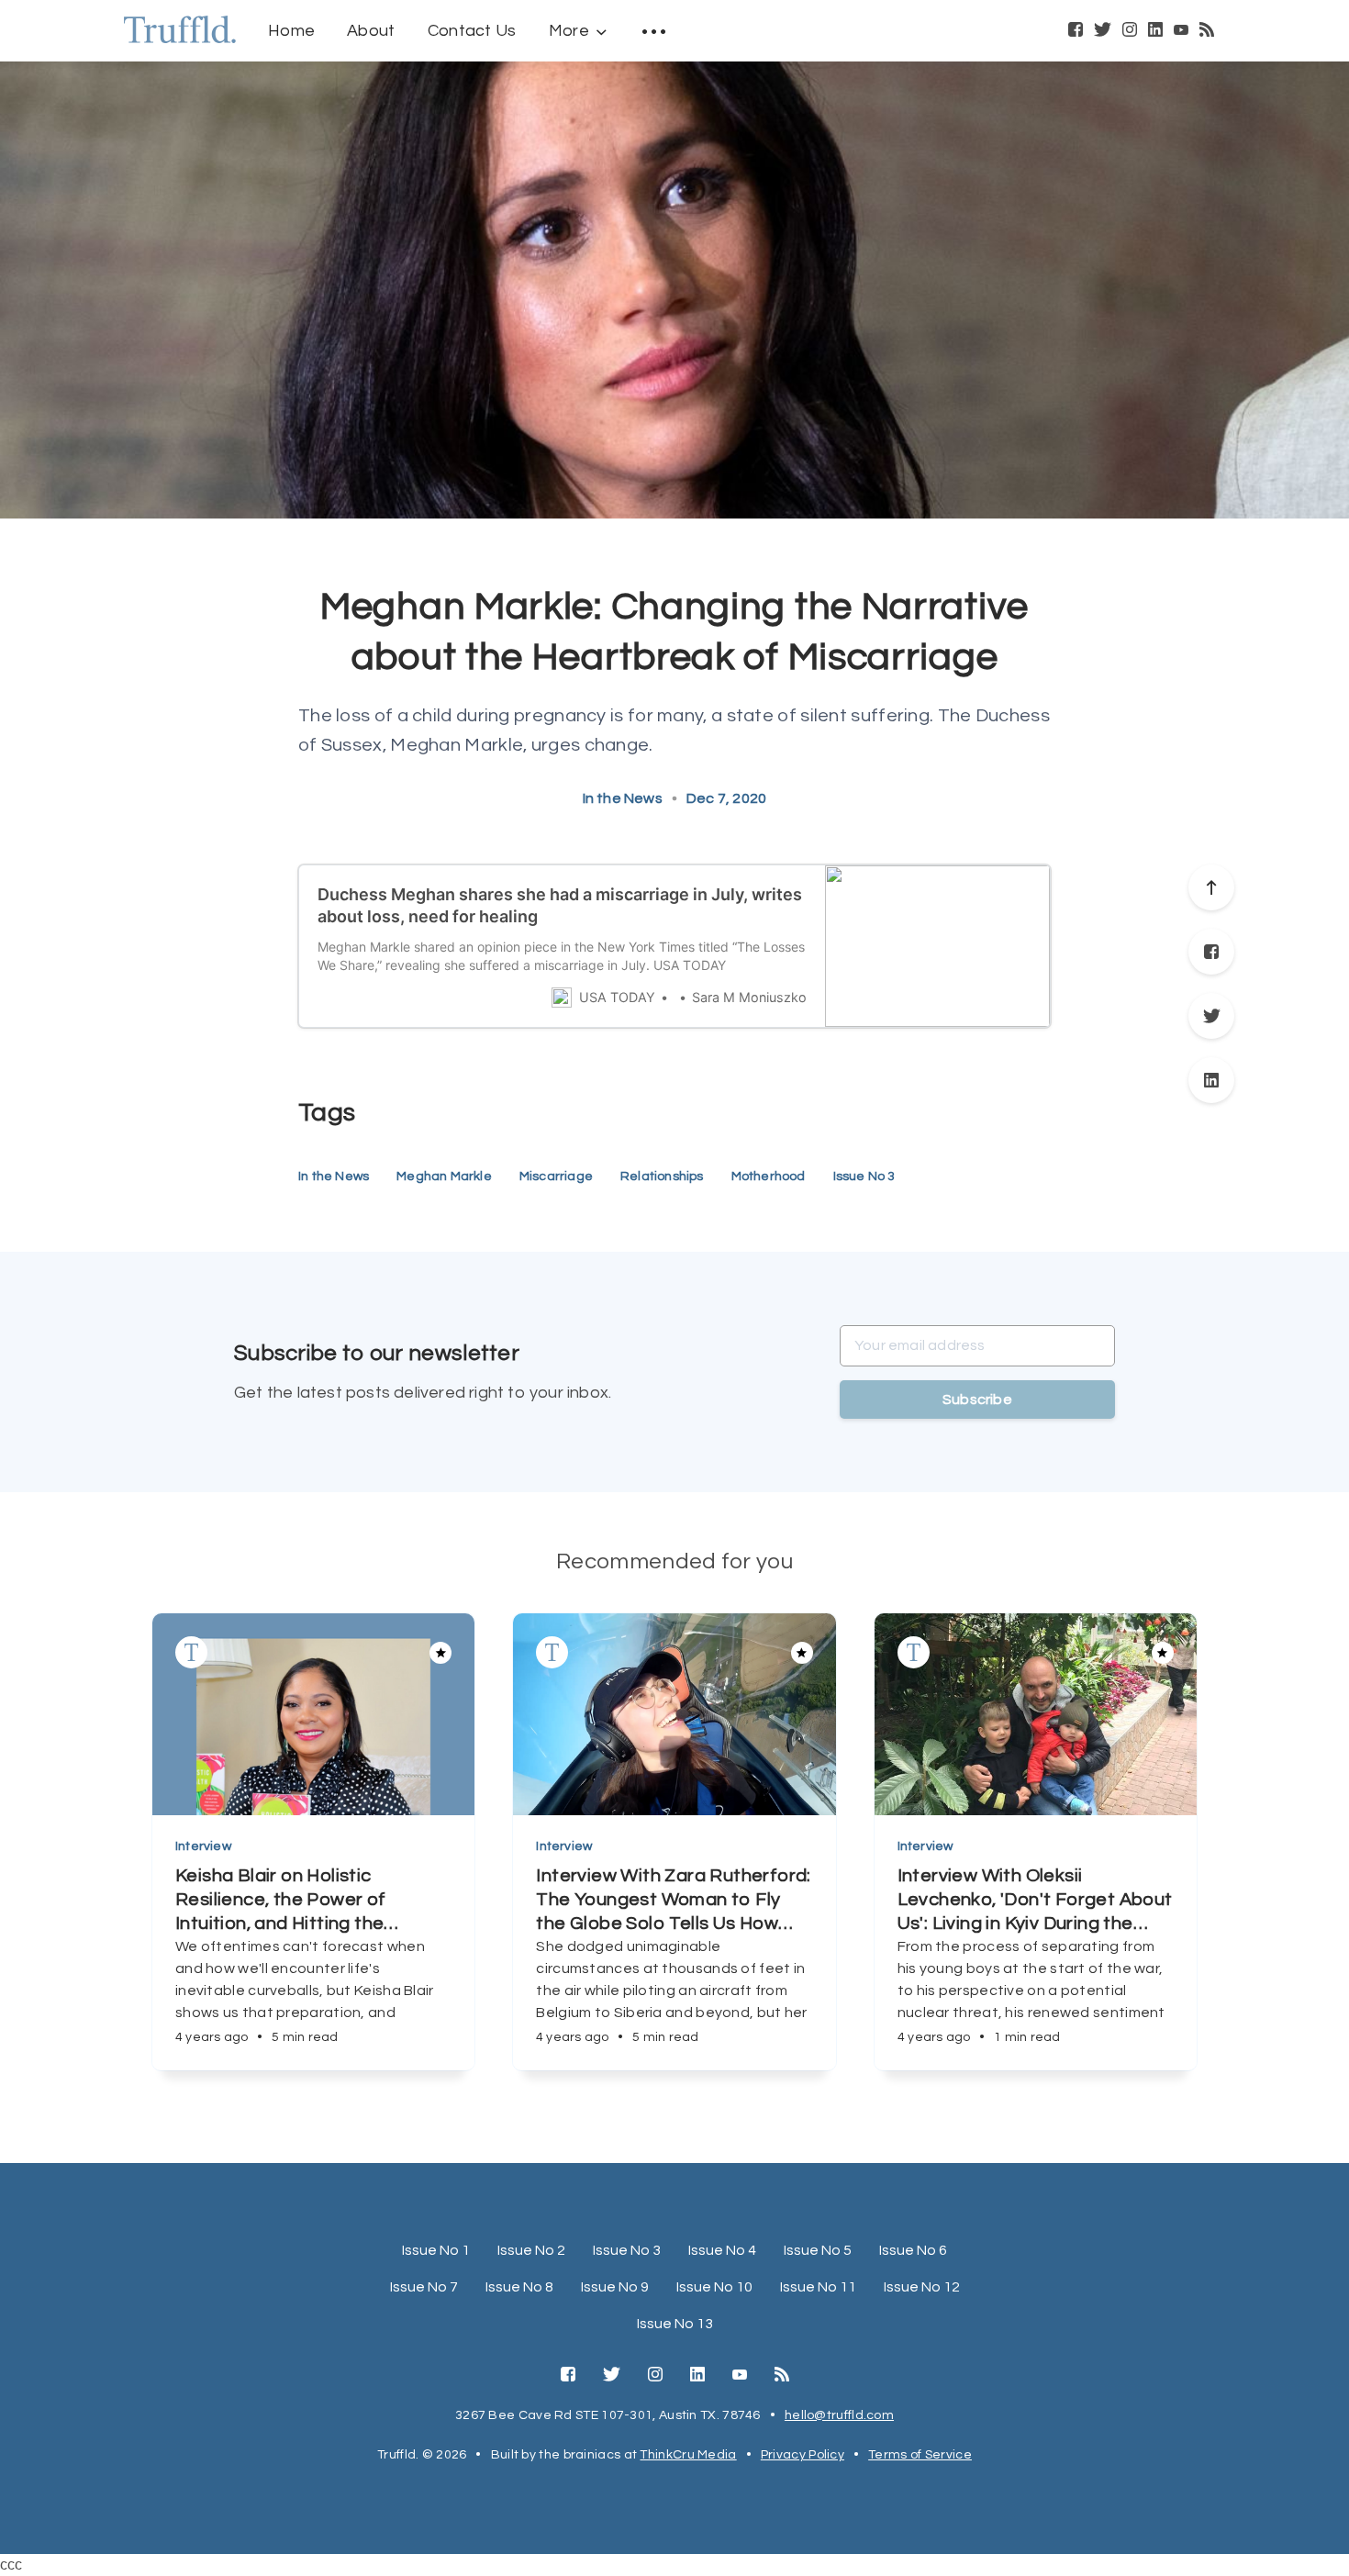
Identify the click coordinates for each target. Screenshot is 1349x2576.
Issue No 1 (436, 2250)
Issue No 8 (519, 2287)
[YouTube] (1181, 31)
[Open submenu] (653, 31)
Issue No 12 (922, 2287)
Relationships (662, 1176)
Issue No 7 (424, 2287)
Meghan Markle (444, 1176)
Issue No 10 (714, 2287)
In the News (623, 798)
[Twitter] (1103, 31)
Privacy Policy (803, 2455)
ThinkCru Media (688, 2455)
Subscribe (977, 1400)
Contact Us (472, 31)
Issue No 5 (818, 2250)
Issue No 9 (615, 2287)
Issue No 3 (864, 1176)
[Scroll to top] (1211, 887)
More (569, 31)
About (371, 31)
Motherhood (769, 1176)
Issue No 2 (531, 2250)
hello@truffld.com (839, 2415)
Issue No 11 (818, 2287)
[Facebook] (1076, 31)
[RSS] (1207, 31)
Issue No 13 (675, 2324)
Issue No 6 (913, 2250)
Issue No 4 (722, 2250)
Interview (203, 1846)
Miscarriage (556, 1176)
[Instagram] (1130, 31)
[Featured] (440, 1653)
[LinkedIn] (1155, 31)
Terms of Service (920, 2455)
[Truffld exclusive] (191, 1652)
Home (291, 31)
